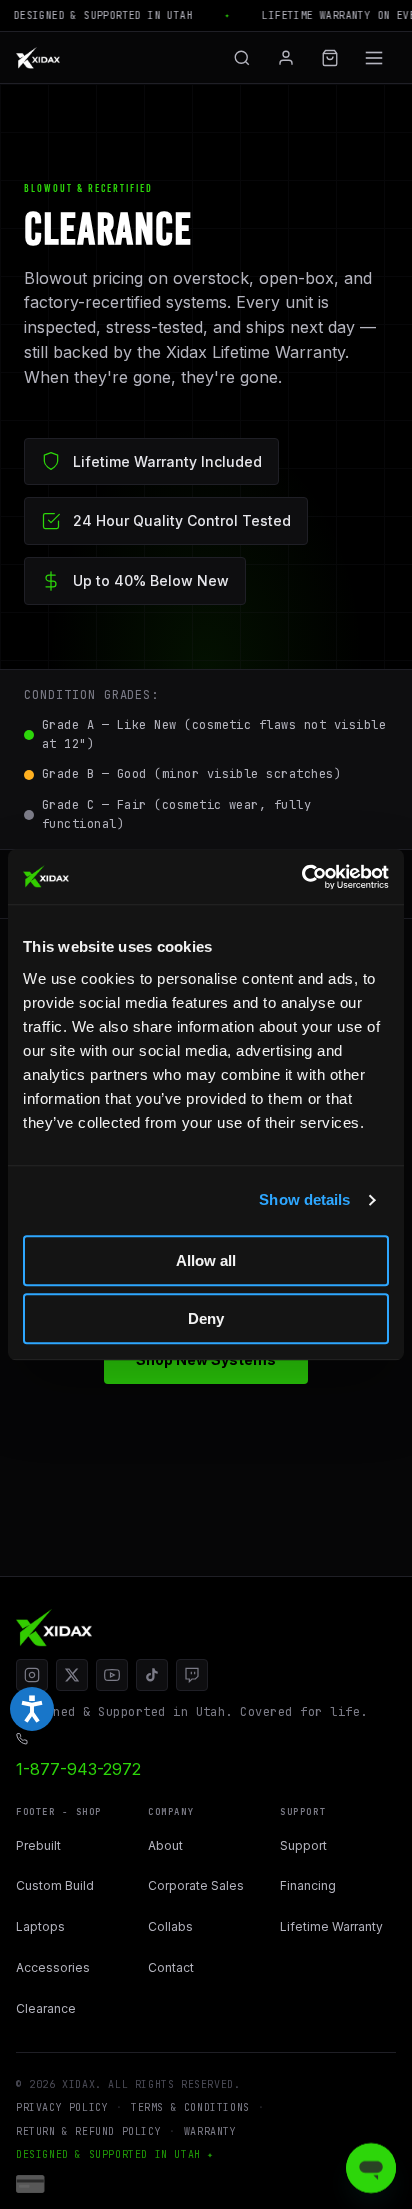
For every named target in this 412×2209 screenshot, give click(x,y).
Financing (308, 1885)
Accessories (53, 1967)
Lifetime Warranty (331, 1926)
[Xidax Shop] (38, 58)
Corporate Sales (196, 1885)
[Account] (286, 58)
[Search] (242, 58)
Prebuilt (38, 1845)
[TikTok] (152, 1675)
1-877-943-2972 (78, 1769)
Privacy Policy (62, 2107)
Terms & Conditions (190, 2107)
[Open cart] (330, 58)
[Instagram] (32, 1675)
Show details (304, 1199)
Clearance (46, 2008)
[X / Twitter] (72, 1675)
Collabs (170, 1926)
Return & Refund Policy (88, 2131)
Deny (206, 1318)
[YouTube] (112, 1675)
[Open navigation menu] (374, 58)
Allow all (206, 1260)
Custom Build (55, 1885)
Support (303, 1845)
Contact (171, 1967)
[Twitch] (192, 1675)
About (165, 1845)
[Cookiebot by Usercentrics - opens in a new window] (301, 877)
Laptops (40, 1926)
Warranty (210, 2131)
